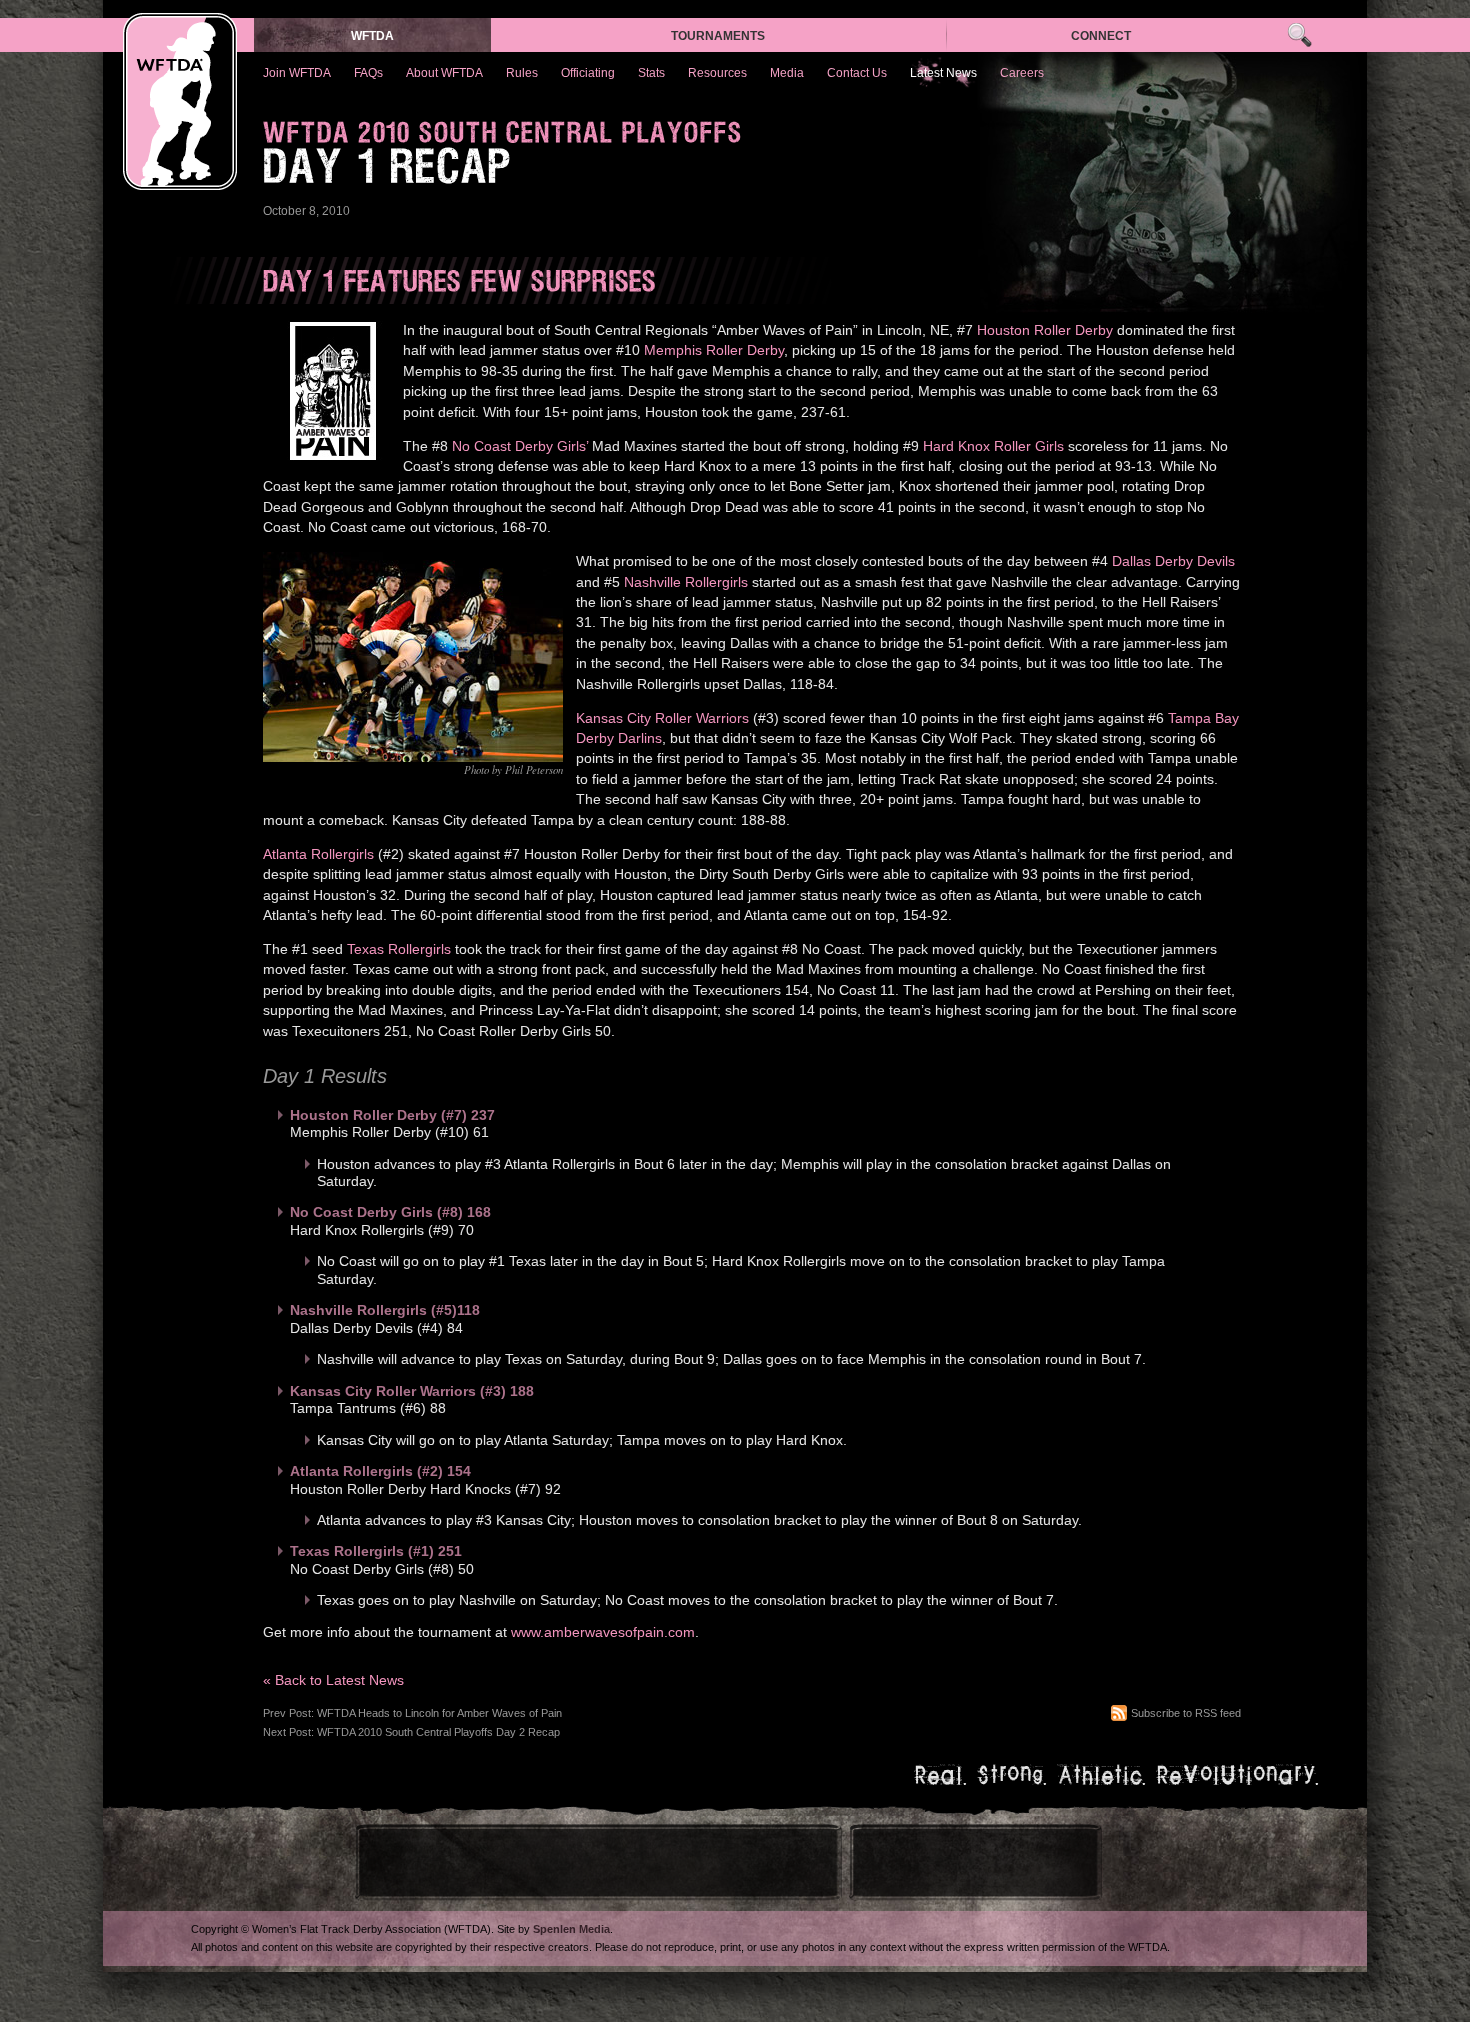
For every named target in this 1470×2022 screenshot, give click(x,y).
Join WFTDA (297, 73)
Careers (1022, 73)
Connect (1101, 36)
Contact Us (857, 73)
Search (1299, 35)
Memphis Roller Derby (714, 350)
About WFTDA (444, 73)
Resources (717, 73)
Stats (651, 73)
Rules (522, 73)
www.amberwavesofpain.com (603, 1632)
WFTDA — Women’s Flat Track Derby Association (180, 101)
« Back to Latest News (333, 1680)
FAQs (368, 73)
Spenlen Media (571, 1929)
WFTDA (372, 36)
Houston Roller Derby (1045, 330)
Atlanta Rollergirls (318, 854)
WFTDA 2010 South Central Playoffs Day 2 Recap (438, 1732)
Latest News (943, 73)
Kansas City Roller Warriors (662, 718)
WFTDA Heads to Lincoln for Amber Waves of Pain (439, 1713)
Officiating (588, 73)
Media (787, 73)
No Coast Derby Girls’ (520, 446)
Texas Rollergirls (399, 949)
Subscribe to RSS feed (1186, 1713)
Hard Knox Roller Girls (993, 446)
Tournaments (718, 36)
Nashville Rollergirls (686, 582)
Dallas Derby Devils (1173, 561)
